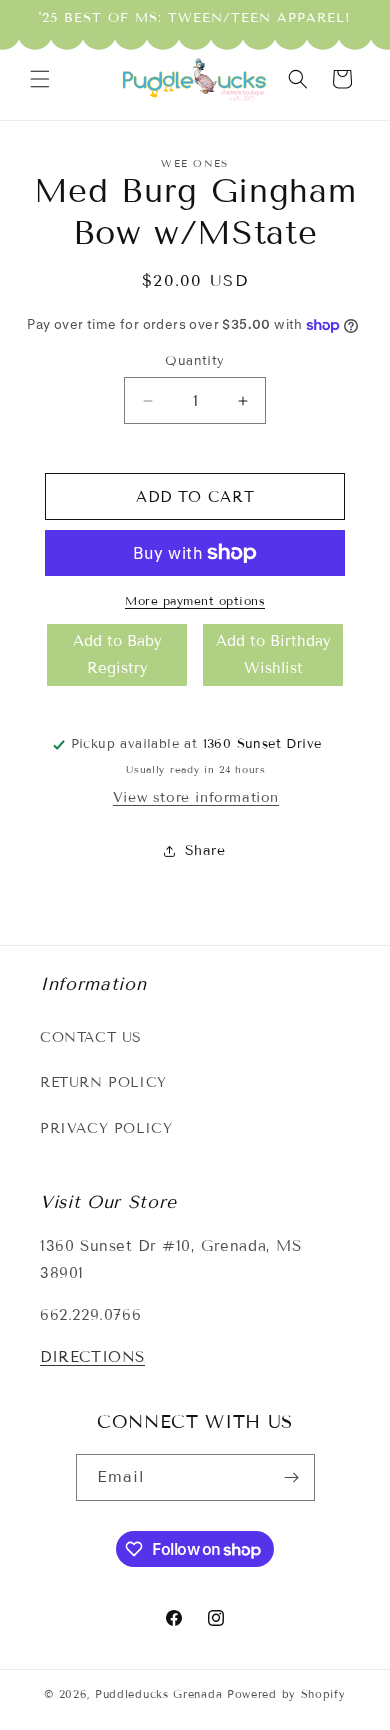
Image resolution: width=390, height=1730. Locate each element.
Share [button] (205, 850)
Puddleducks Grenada (158, 1694)
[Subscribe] (292, 1477)
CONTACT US (91, 1037)
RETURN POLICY (103, 1082)
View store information (196, 797)
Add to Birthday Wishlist (273, 654)
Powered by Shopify (286, 1694)
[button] (40, 79)
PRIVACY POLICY (106, 1128)
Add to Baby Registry (117, 654)
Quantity (194, 361)
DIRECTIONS (92, 1357)
